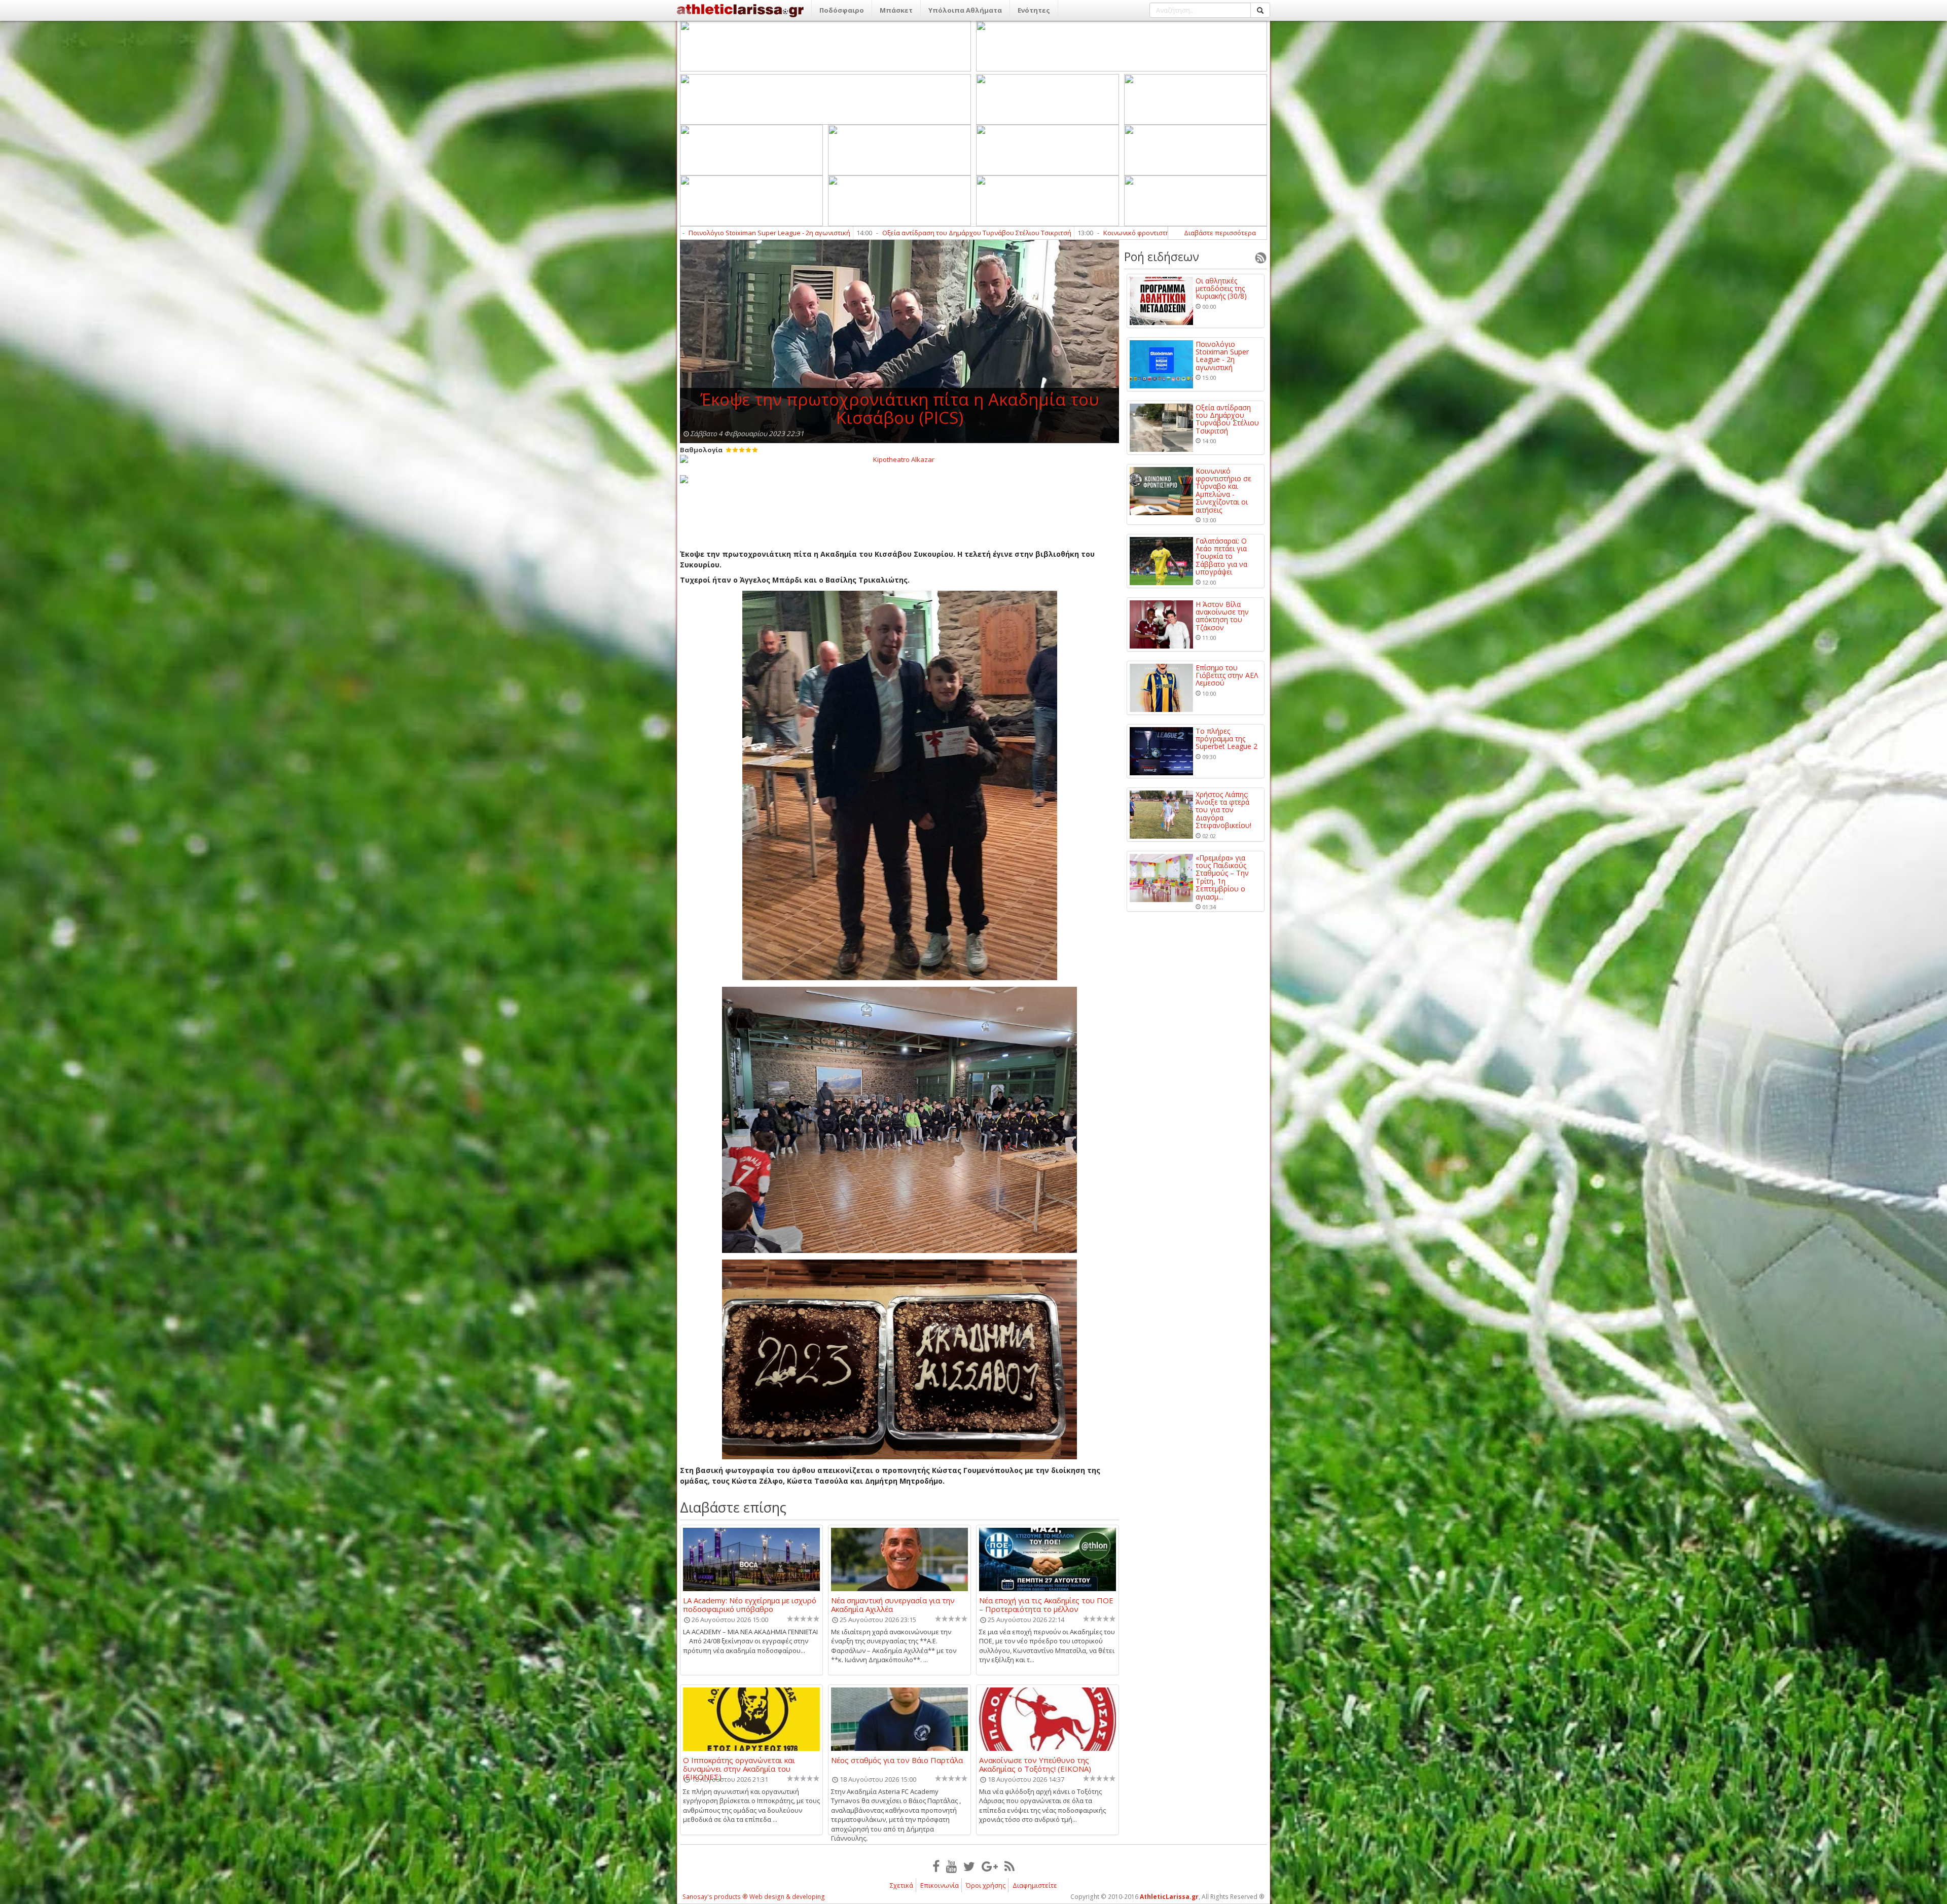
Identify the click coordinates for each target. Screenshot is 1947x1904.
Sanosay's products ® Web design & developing (754, 1897)
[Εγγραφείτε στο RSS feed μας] (1009, 1866)
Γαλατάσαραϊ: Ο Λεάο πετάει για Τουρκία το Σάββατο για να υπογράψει (1078, 233)
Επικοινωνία (940, 1885)
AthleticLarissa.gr (1169, 1897)
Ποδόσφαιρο (842, 10)
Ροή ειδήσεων (1162, 257)
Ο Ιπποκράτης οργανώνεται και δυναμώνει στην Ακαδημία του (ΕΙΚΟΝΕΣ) (739, 1764)
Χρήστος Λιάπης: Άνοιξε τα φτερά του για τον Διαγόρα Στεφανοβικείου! (1223, 810)
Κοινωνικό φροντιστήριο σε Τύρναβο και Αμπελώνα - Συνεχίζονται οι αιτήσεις (816, 233)
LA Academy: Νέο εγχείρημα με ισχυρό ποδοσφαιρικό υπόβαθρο (750, 1604)
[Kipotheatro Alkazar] (899, 459)
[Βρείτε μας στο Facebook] (936, 1866)
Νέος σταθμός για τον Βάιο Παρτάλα (897, 1761)
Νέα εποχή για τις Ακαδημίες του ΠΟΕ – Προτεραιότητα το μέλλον (1046, 1604)
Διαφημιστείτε (1035, 1885)
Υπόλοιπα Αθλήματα (965, 10)
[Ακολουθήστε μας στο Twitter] (969, 1866)
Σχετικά (902, 1885)
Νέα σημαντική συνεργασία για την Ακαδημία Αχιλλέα (893, 1604)
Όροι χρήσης (986, 1885)
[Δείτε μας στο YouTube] (951, 1866)
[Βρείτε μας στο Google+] (990, 1866)
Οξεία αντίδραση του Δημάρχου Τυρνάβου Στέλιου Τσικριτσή (1227, 419)
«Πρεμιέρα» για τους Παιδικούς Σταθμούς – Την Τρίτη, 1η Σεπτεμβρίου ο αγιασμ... (1222, 877)
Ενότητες (1034, 10)
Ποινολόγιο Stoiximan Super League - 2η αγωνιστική (1222, 356)
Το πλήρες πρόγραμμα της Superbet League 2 (1227, 739)
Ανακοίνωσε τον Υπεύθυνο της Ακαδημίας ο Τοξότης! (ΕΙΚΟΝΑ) (1035, 1764)
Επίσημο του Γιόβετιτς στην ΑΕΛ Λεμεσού (1227, 675)
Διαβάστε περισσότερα (1220, 233)
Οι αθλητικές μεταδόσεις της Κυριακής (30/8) (1221, 289)
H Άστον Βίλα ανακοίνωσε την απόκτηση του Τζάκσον (1222, 616)
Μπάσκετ (896, 10)
